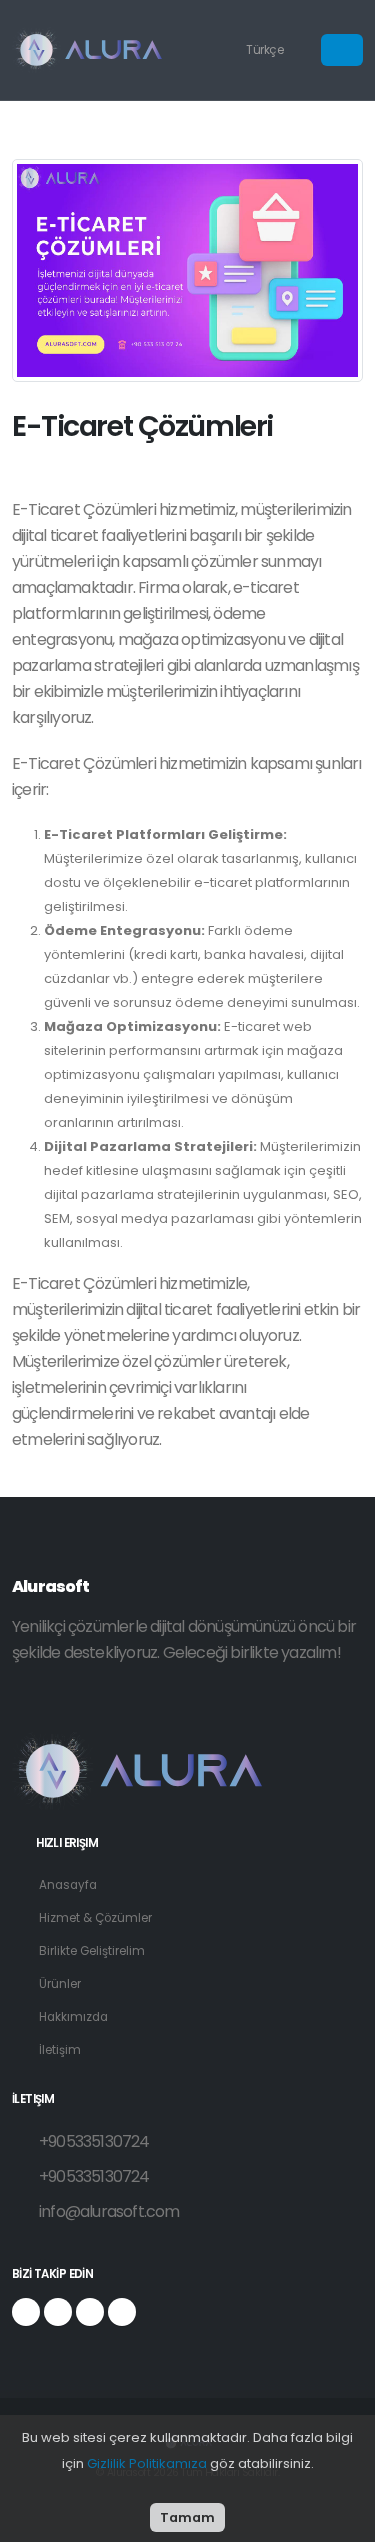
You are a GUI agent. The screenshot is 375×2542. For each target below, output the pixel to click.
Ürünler (60, 1984)
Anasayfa (68, 1885)
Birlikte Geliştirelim (92, 1951)
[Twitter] (122, 2312)
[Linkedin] (26, 2312)
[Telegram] (90, 2312)
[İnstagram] (58, 2312)
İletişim (60, 2050)
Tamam (187, 2517)
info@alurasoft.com (109, 2211)
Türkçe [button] (266, 50)
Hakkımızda (73, 2017)
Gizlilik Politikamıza (147, 2463)
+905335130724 (94, 2141)
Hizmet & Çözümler (95, 1918)
